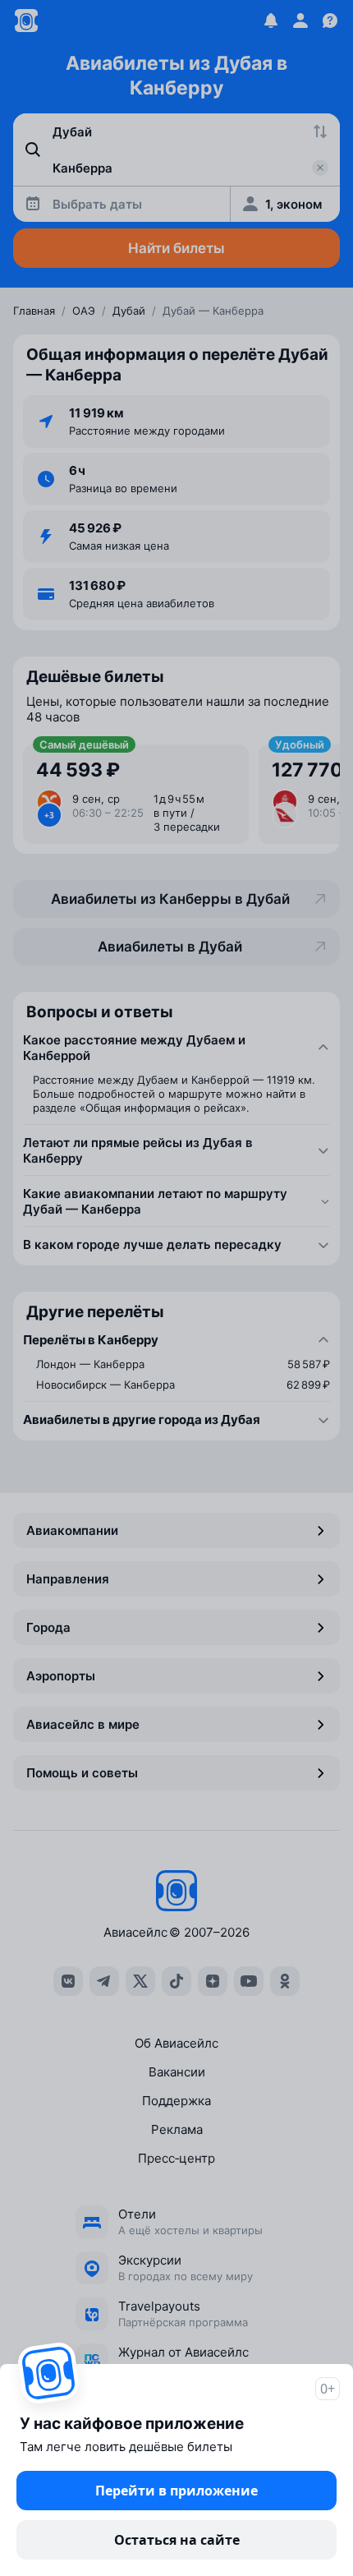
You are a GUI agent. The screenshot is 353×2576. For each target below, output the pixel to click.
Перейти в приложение (176, 2491)
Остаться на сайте (177, 2540)
